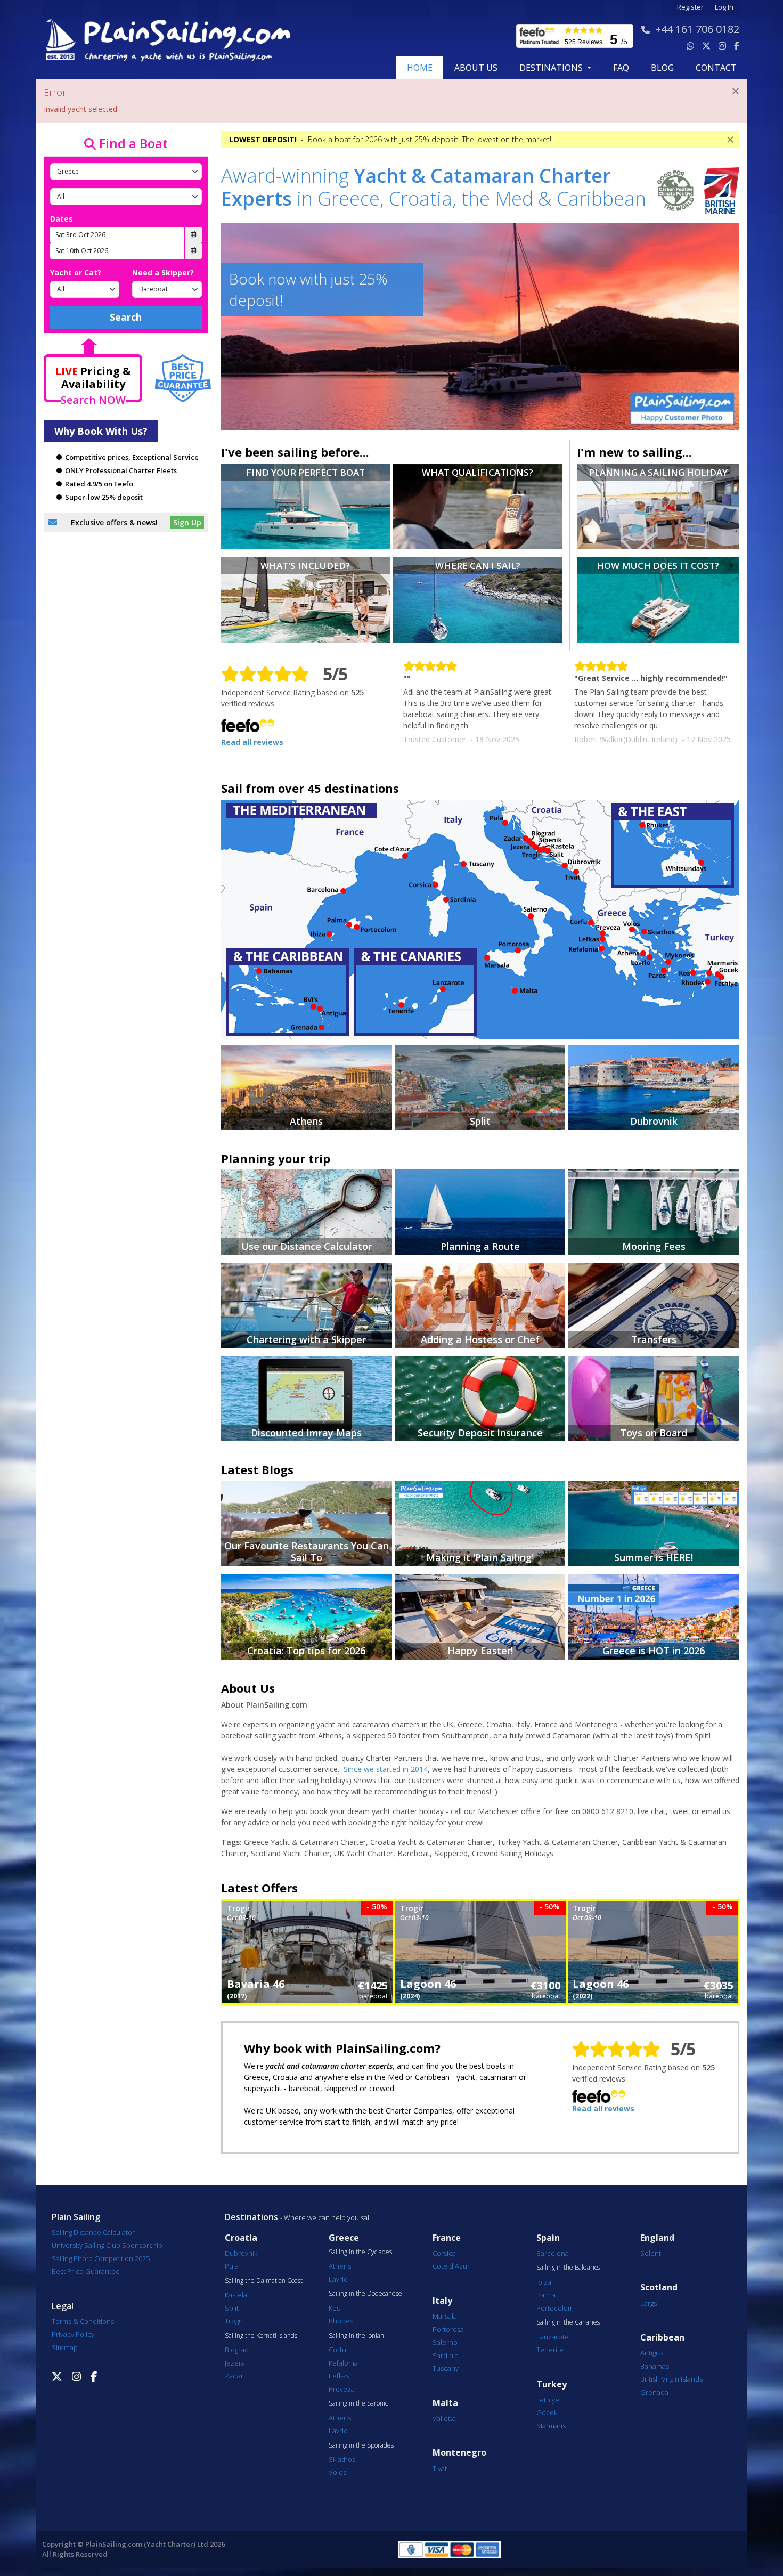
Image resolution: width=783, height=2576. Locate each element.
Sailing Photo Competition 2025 (101, 2258)
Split (232, 2308)
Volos (337, 2472)
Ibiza (544, 2282)
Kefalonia (343, 2363)
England (657, 2238)
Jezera (235, 2363)
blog (662, 68)
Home (420, 68)
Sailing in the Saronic (358, 2403)
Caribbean (662, 2338)
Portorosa (448, 2329)
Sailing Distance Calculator (93, 2232)
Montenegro (459, 2453)
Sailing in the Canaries (568, 2322)
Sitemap (65, 2347)
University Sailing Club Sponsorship (107, 2245)
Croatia (241, 2238)
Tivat (440, 2468)
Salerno (445, 2342)
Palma (546, 2295)
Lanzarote (553, 2337)
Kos (334, 2308)
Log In (724, 7)
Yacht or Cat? (76, 273)
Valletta (444, 2418)
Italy (442, 2301)
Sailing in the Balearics (568, 2268)
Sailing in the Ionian (356, 2336)
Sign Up (187, 522)
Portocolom (555, 2308)
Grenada (654, 2392)
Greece (344, 2238)
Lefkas (339, 2376)
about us (476, 68)
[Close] (736, 91)
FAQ (621, 68)
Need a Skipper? (163, 273)
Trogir (234, 2321)
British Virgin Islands (671, 2379)
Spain (548, 2238)
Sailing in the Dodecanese (365, 2294)
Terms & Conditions (83, 2321)
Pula (232, 2266)
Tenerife (550, 2350)
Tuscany (446, 2368)
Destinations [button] (552, 68)
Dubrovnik (241, 2253)
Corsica (444, 2253)
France (447, 2238)
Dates (62, 219)
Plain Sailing (76, 2217)
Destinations (251, 2217)
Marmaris (551, 2426)
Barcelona (553, 2253)
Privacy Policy (73, 2334)
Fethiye (548, 2400)
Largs (649, 2303)
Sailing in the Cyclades (360, 2252)
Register (690, 7)
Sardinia (446, 2355)
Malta (445, 2403)
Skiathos (342, 2459)
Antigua (652, 2353)
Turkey (552, 2384)
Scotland (659, 2287)
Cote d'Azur (451, 2266)
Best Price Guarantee (86, 2271)
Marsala (445, 2316)
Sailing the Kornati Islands (261, 2336)
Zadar (234, 2376)
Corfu (337, 2350)
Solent (651, 2253)
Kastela (236, 2295)
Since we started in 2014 (386, 1769)
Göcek (547, 2412)
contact (716, 68)
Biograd (237, 2350)
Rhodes (341, 2321)
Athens (340, 2266)
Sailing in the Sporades (361, 2445)
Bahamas (655, 2366)
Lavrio (338, 2279)
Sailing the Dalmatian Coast (264, 2281)
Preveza (342, 2389)
